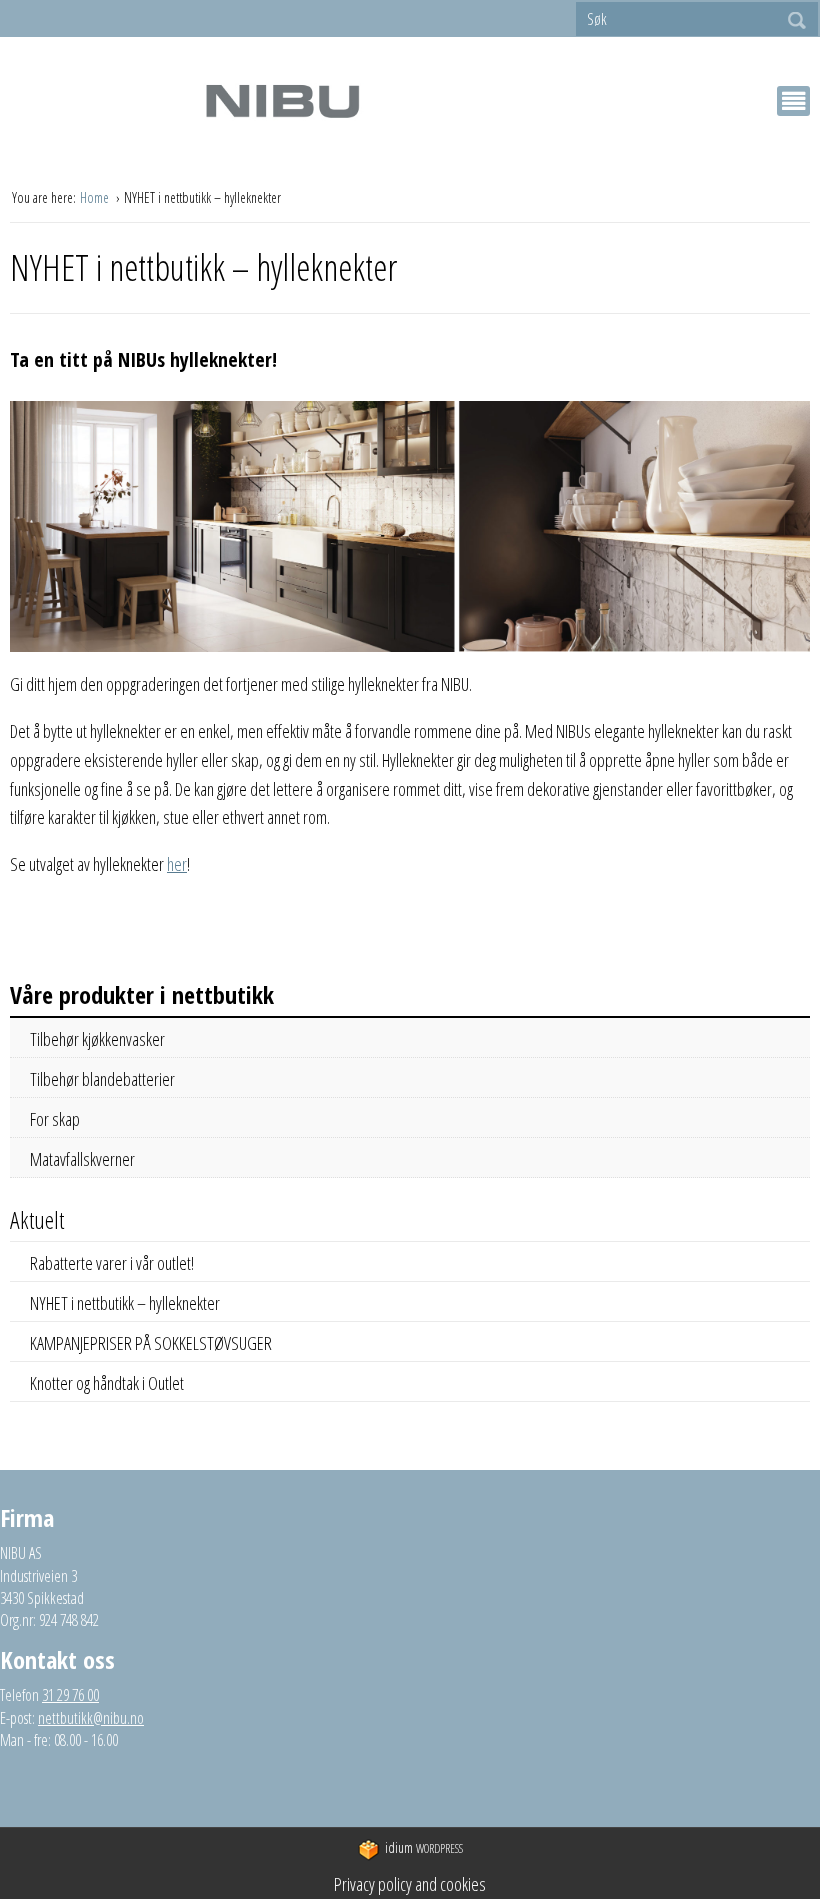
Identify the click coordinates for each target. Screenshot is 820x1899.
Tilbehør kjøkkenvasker (97, 1039)
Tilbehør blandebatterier (102, 1079)
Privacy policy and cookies (410, 1884)
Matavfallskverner (82, 1159)
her (177, 864)
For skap (55, 1119)
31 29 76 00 (70, 1695)
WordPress (424, 1847)
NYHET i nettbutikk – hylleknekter (125, 1303)
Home (96, 197)
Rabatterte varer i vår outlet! (112, 1263)
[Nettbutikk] (282, 100)
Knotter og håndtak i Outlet (107, 1383)
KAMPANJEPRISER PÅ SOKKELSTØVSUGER (151, 1343)
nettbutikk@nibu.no (91, 1718)
